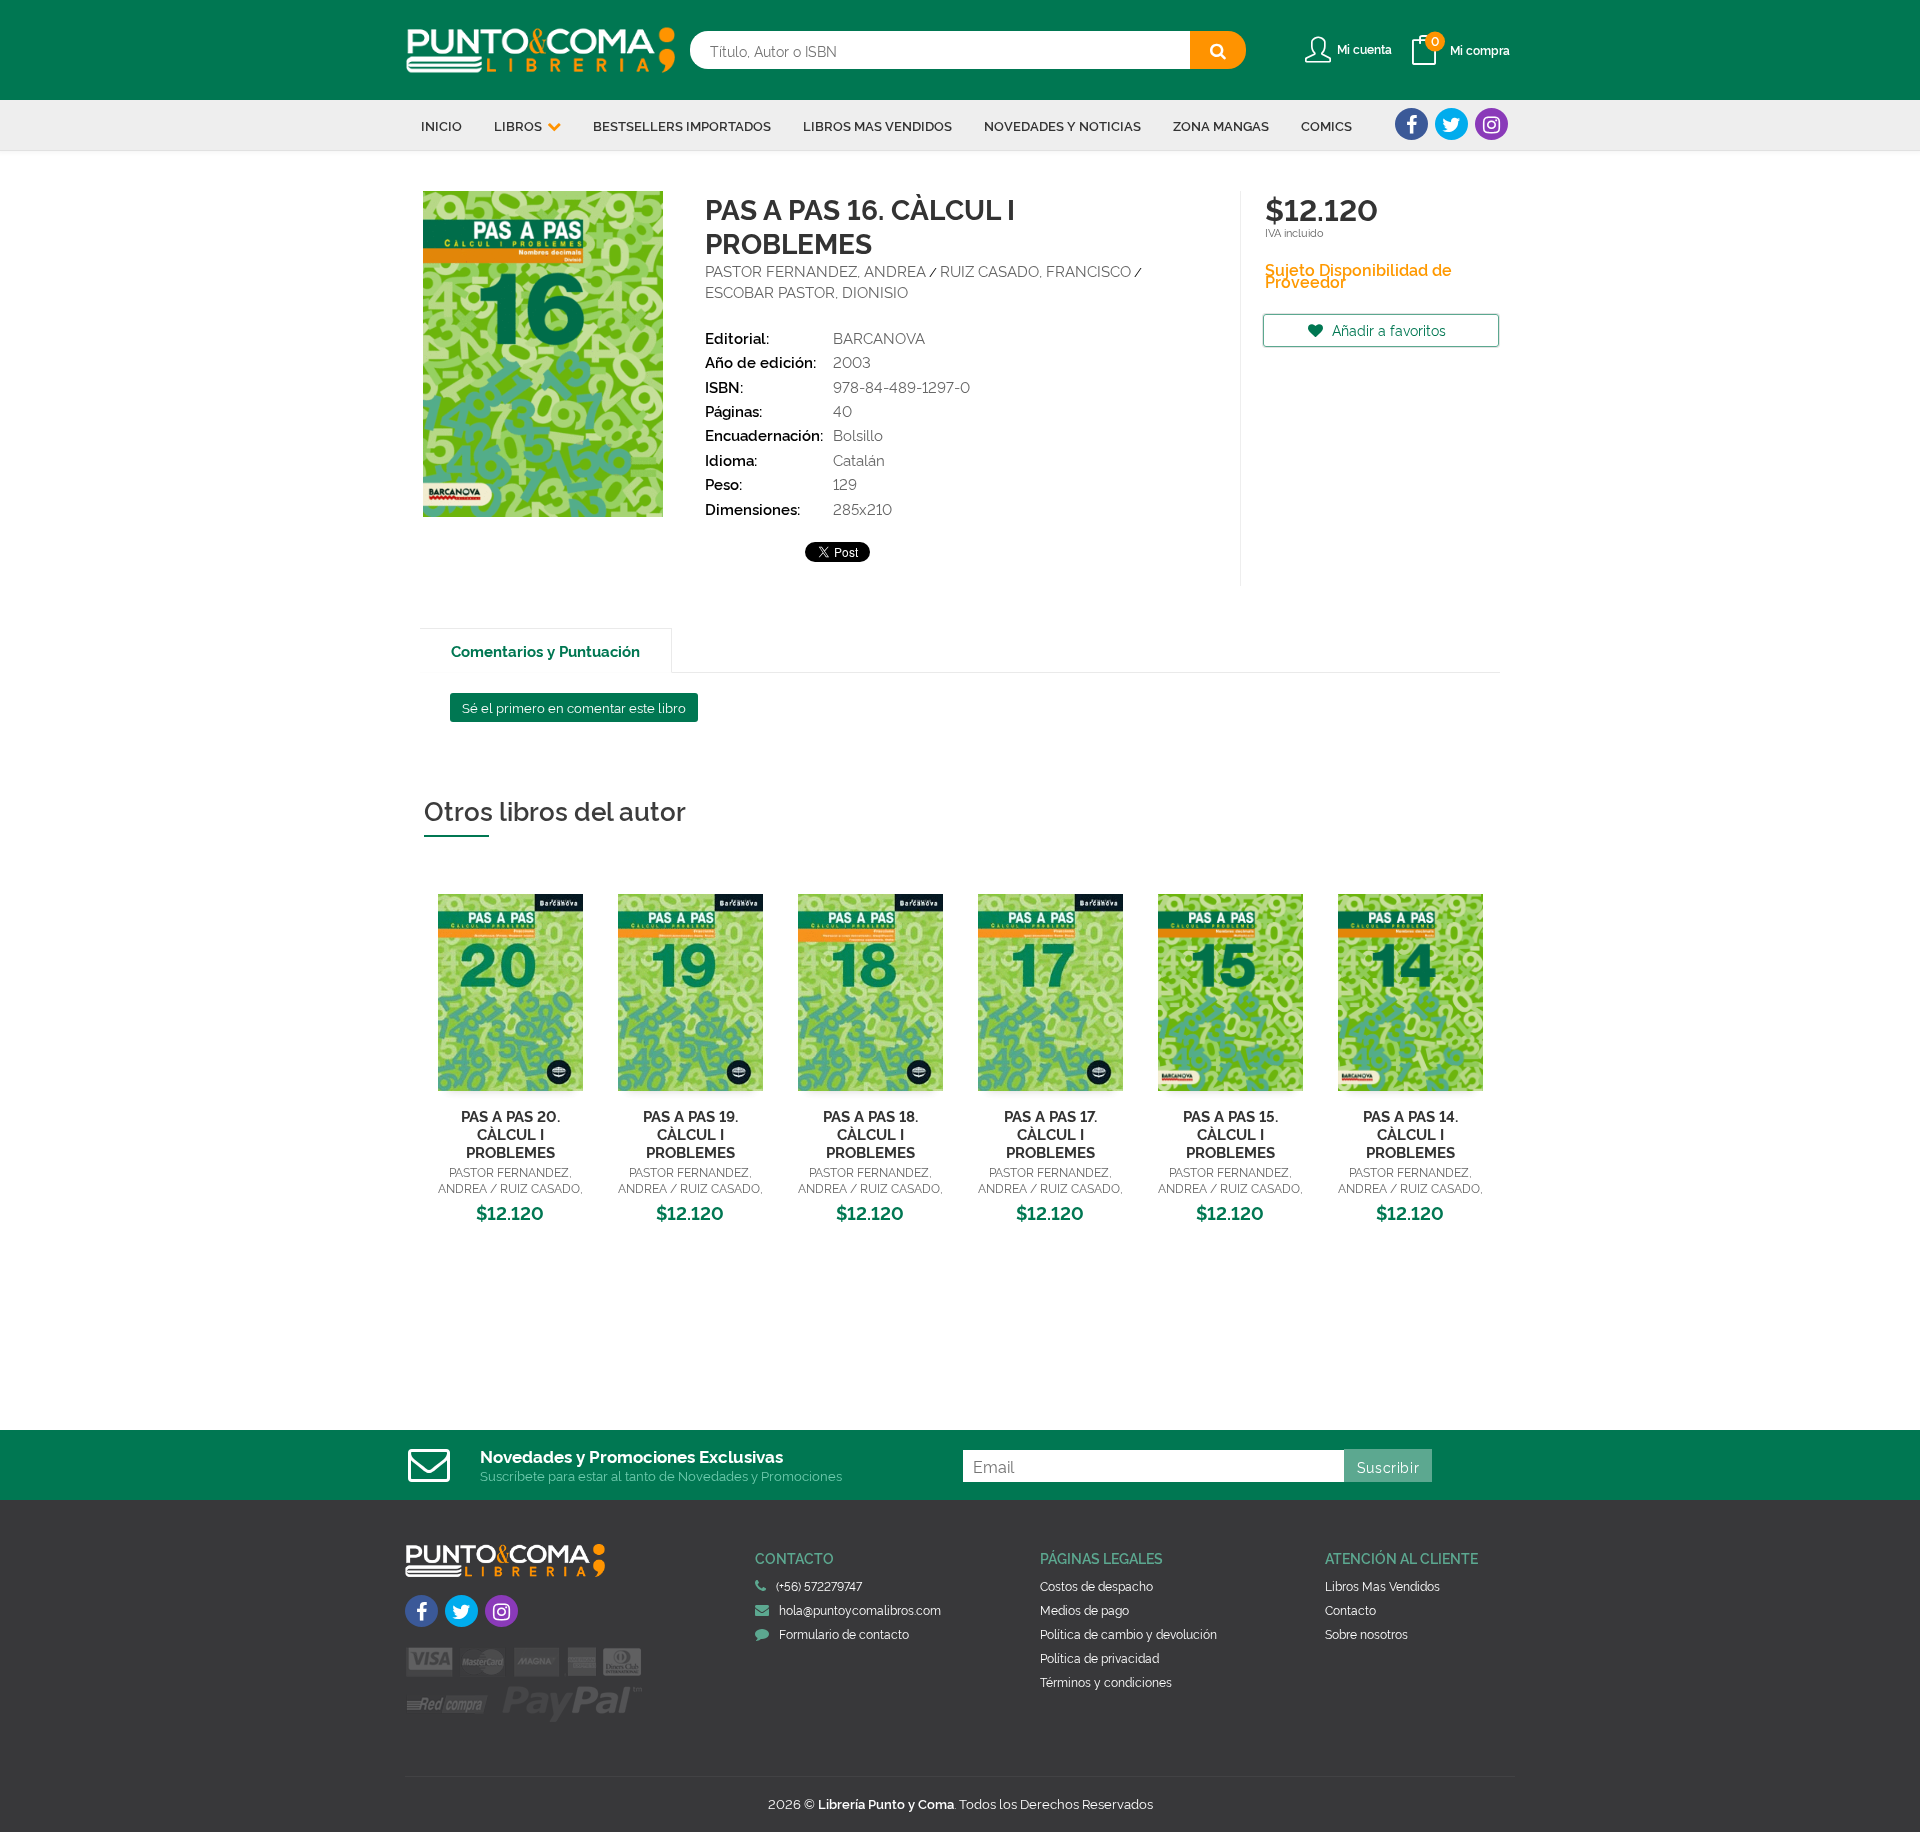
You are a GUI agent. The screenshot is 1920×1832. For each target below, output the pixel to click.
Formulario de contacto (844, 1633)
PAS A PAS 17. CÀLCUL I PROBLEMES (1050, 1133)
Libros (519, 125)
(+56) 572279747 (819, 1585)
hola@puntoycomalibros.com (860, 1609)
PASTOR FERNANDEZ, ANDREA (815, 270)
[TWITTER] (1451, 124)
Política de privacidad (1099, 1657)
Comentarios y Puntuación (545, 650)
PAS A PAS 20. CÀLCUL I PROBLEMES (510, 1133)
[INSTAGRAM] (1491, 124)
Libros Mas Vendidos (1382, 1585)
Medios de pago (1084, 1609)
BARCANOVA (879, 337)
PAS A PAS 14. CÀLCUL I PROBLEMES (1410, 1133)
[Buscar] (1218, 50)
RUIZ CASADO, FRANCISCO (1035, 270)
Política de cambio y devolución (1128, 1633)
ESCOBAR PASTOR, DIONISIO (806, 291)
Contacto (1350, 1609)
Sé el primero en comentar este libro (574, 707)
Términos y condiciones (1106, 1681)
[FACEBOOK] (1411, 124)
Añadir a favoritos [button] (1387, 329)
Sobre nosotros (1366, 1633)
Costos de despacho (1096, 1585)
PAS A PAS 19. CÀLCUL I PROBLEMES (690, 1133)
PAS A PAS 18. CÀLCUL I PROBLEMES (870, 1133)
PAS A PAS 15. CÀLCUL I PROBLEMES (1230, 1133)
